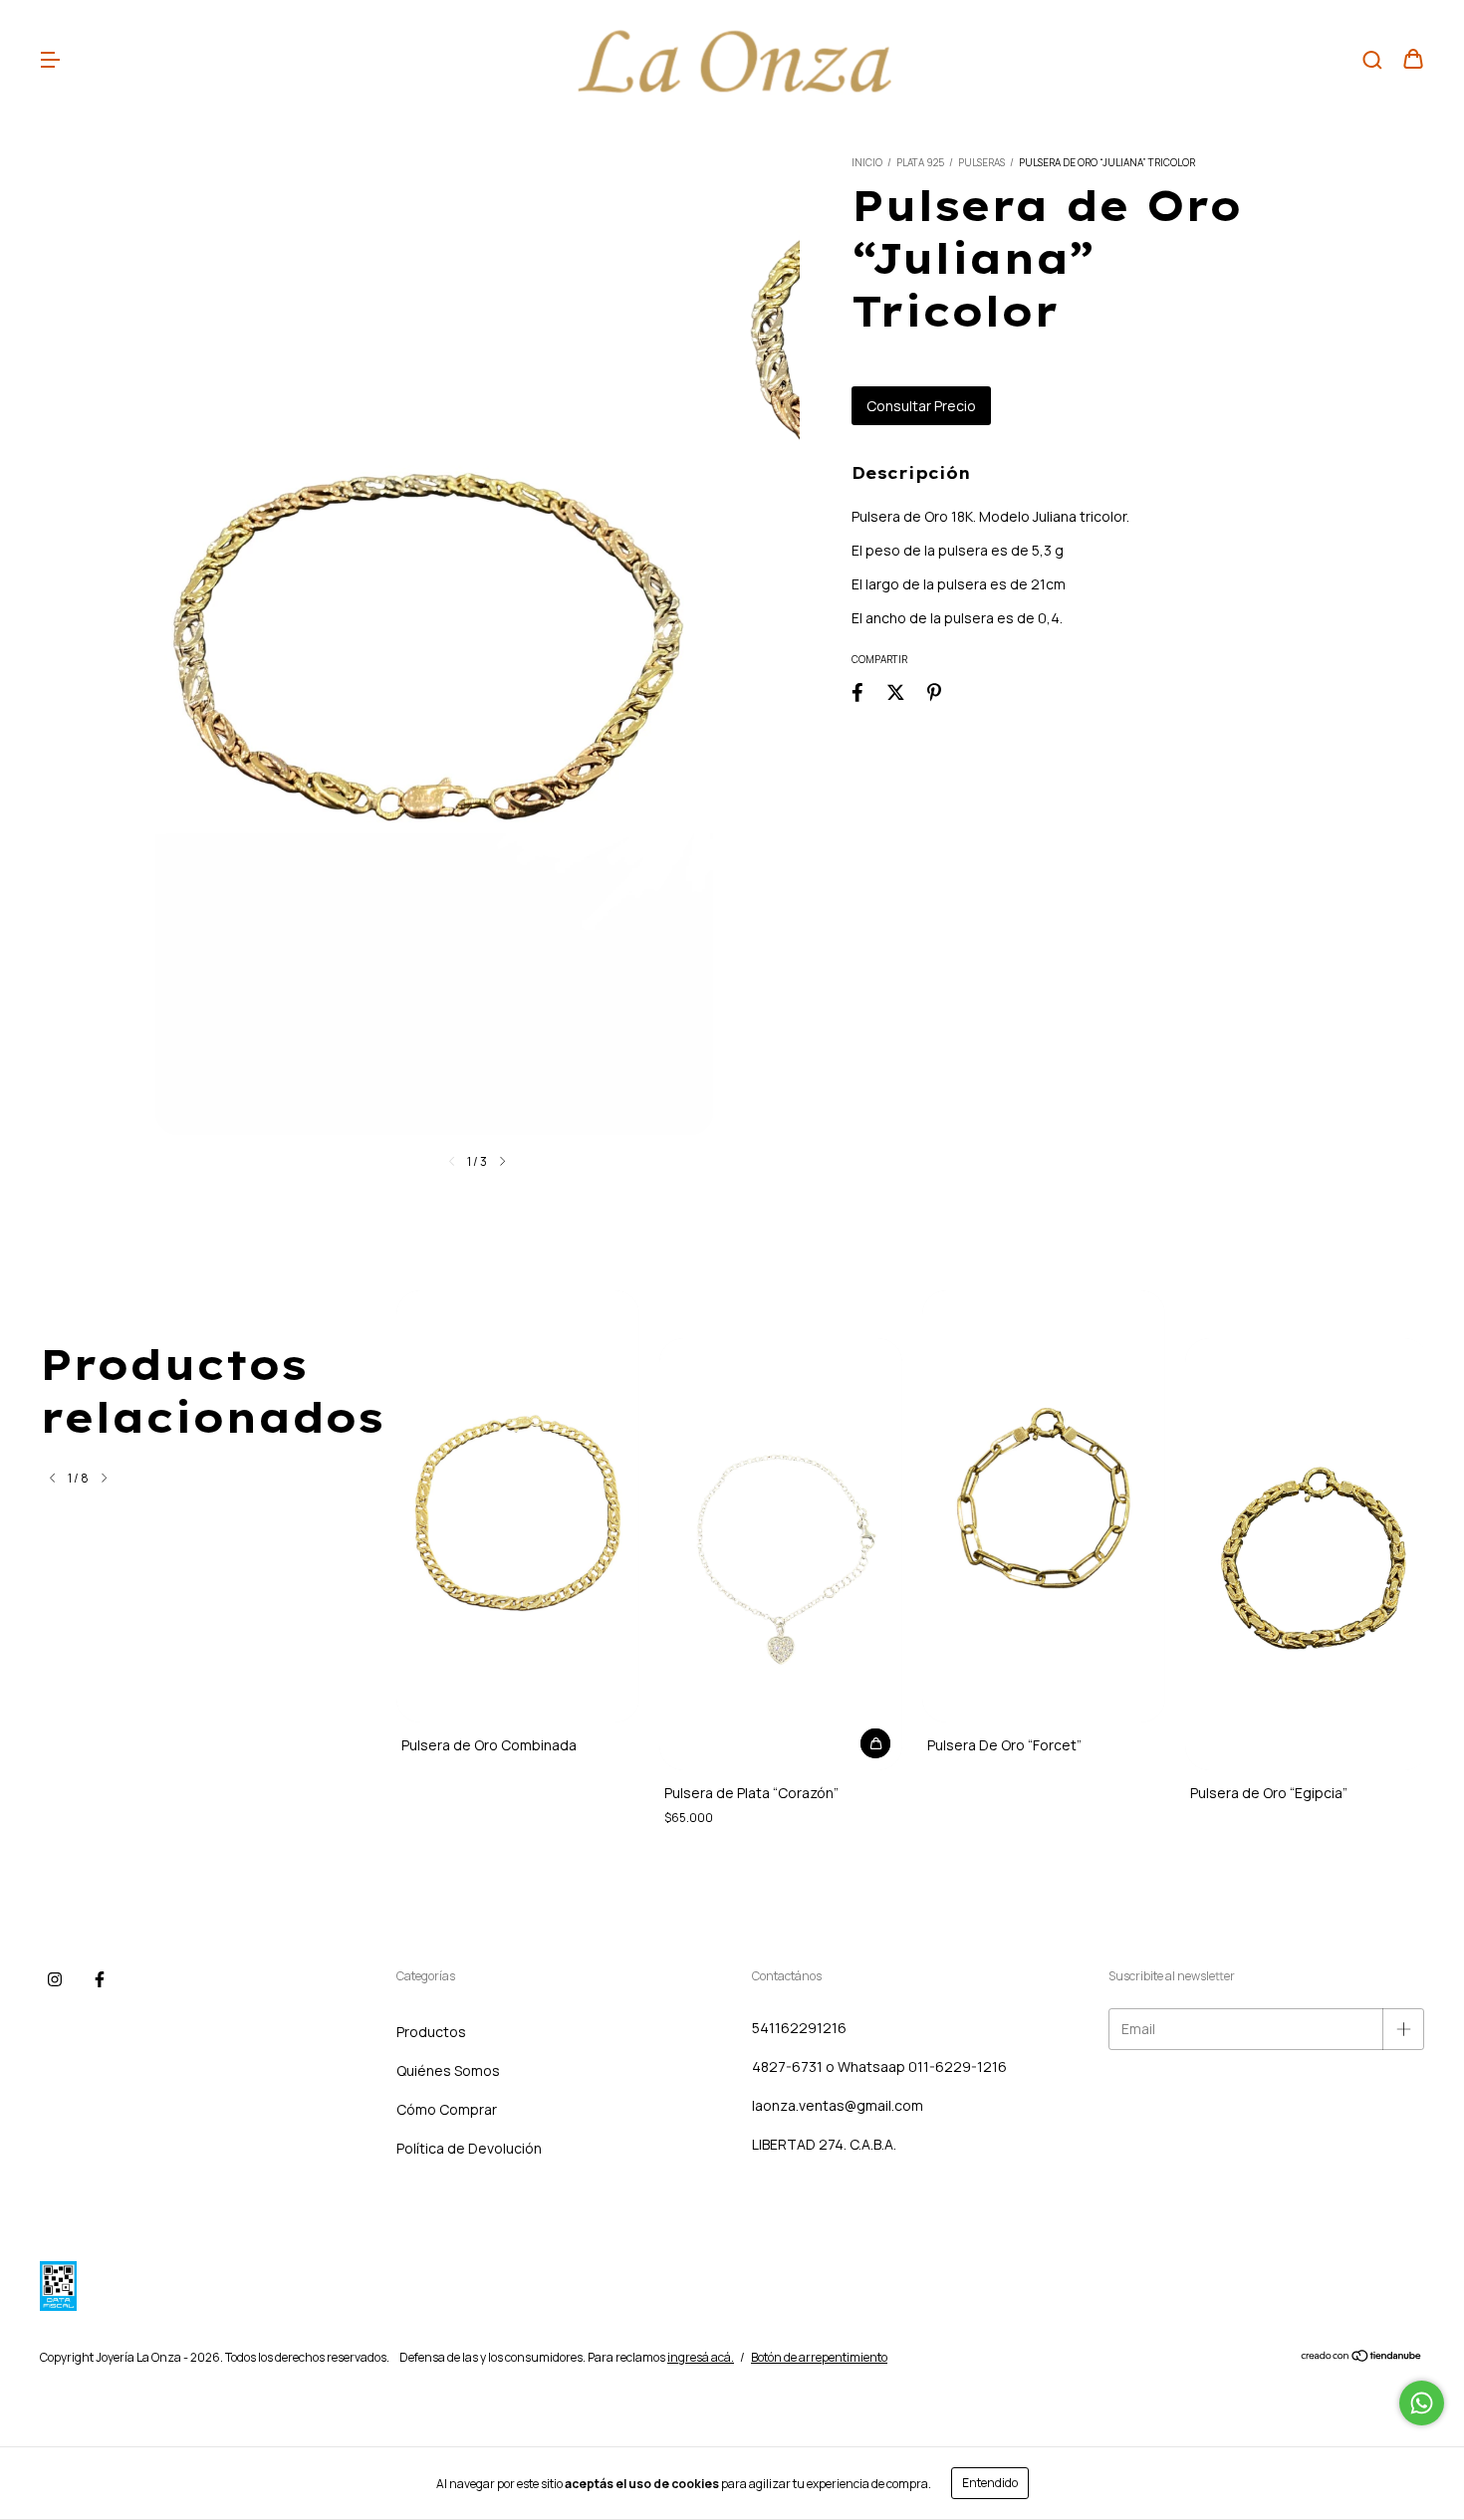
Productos (431, 2032)
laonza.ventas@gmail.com (838, 2105)
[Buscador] (1372, 60)
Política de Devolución (469, 2148)
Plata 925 (920, 162)
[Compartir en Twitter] (896, 691)
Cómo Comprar (447, 2109)
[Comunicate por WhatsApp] (1422, 2403)
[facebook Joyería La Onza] (100, 1980)
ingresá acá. (701, 2357)
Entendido (990, 2483)
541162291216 (799, 2028)
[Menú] (50, 60)
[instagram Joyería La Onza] (55, 1980)
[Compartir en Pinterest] (934, 691)
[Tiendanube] (1362, 2358)
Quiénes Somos (448, 2070)
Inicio (867, 162)
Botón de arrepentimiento (819, 2357)
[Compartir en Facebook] (857, 691)
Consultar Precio (921, 406)
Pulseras (981, 162)
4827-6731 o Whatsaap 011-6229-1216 (879, 2066)
